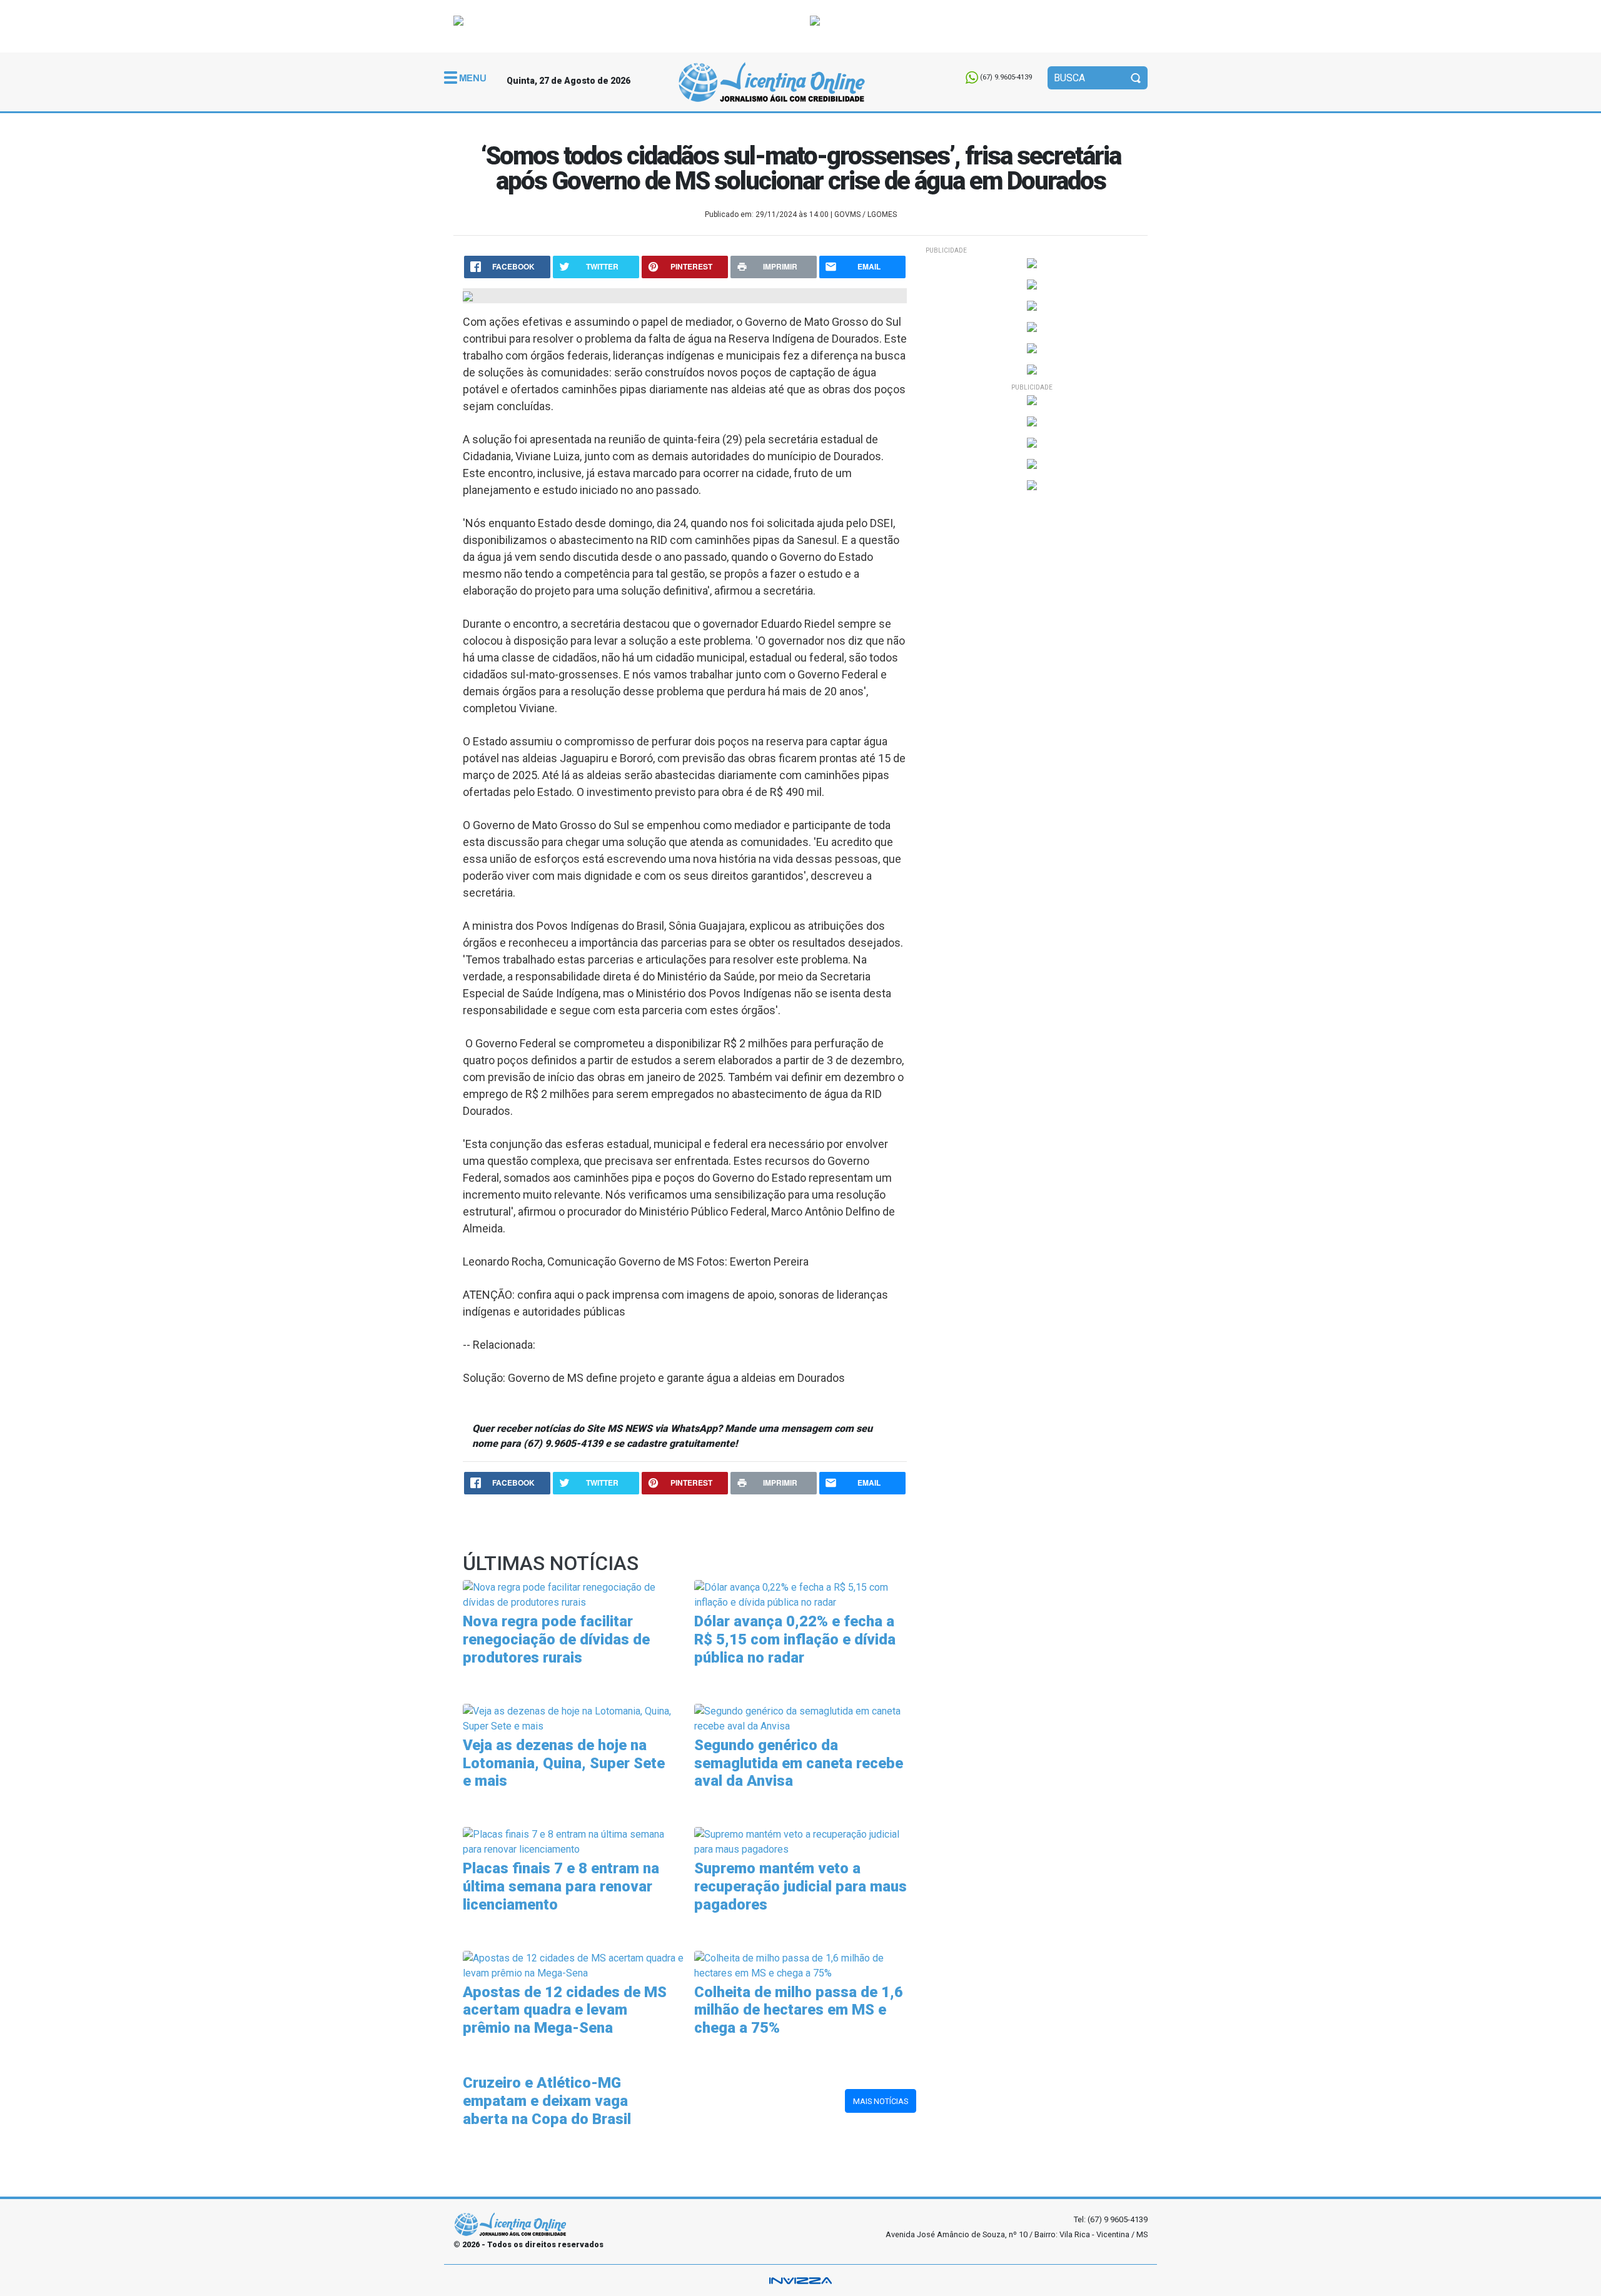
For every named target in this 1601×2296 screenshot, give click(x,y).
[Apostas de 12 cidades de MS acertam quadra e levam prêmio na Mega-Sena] (574, 1965)
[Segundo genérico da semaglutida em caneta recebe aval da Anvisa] (805, 1718)
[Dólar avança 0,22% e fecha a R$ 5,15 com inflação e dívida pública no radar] (805, 1595)
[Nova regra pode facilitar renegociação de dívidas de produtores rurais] (574, 1595)
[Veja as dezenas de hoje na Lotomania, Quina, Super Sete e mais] (574, 1718)
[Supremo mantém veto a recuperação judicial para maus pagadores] (805, 1841)
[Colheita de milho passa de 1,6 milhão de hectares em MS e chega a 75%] (805, 1965)
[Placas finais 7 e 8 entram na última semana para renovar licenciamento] (574, 1841)
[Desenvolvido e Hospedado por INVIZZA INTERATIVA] (800, 2280)
